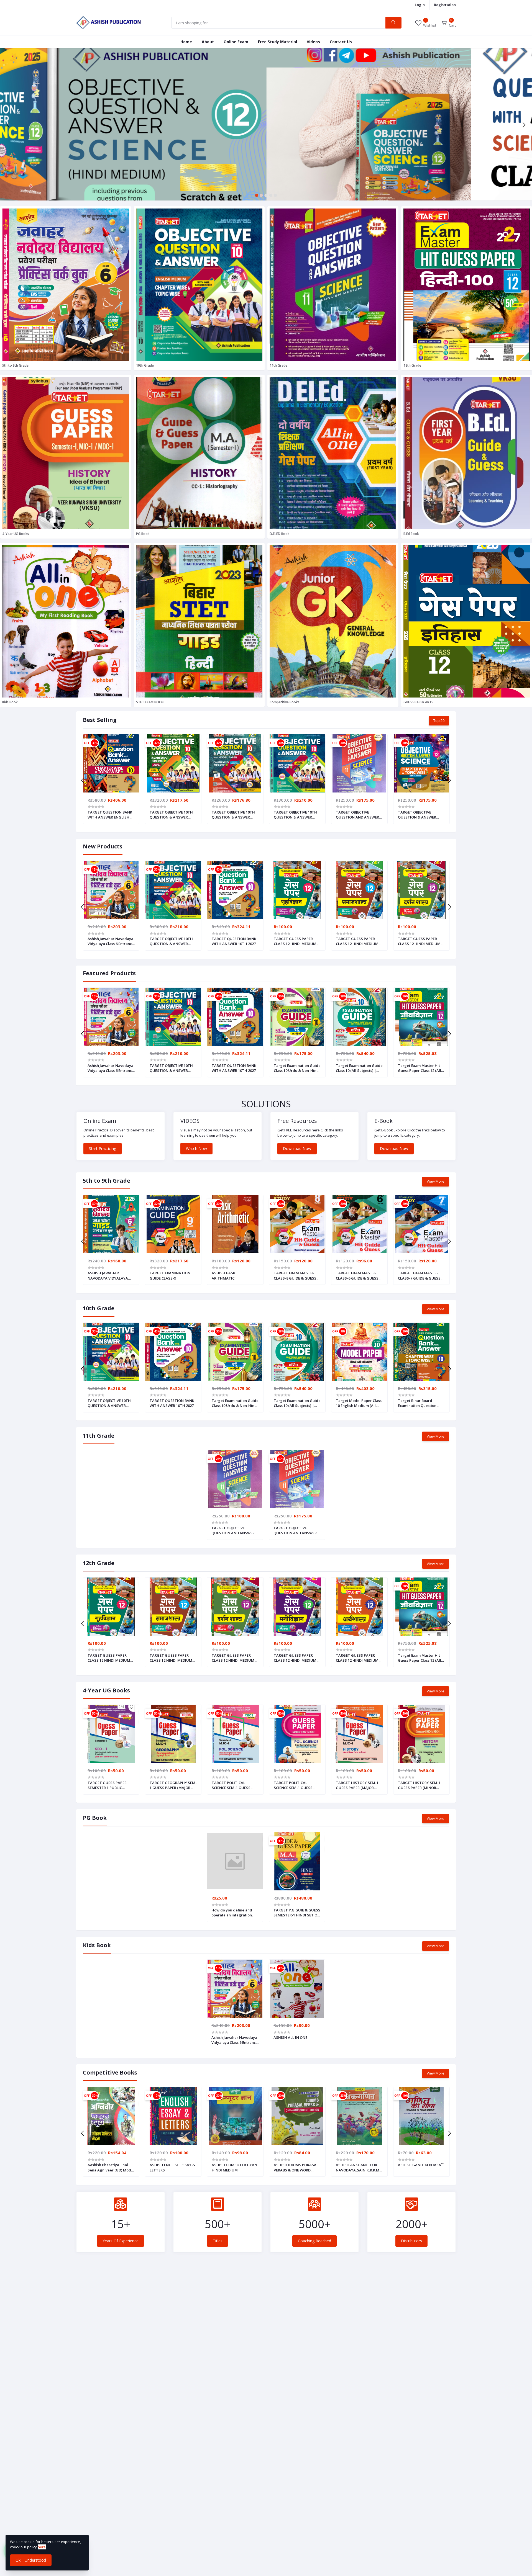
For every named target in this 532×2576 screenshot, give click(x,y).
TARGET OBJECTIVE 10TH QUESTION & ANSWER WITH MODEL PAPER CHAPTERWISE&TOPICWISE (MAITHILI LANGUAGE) (173, 815)
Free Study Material (277, 42)
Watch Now (196, 1148)
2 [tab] (261, 195)
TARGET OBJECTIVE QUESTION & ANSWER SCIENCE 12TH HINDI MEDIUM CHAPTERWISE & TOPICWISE (420, 815)
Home (186, 42)
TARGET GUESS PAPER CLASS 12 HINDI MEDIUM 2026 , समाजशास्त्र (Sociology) (357, 941)
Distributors (411, 2241)
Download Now (297, 1148)
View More (436, 1181)
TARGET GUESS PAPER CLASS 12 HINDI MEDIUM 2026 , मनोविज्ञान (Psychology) (297, 1658)
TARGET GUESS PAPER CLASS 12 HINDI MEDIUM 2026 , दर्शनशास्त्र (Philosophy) (419, 941)
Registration (445, 5)
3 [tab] (266, 195)
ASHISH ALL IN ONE (290, 2037)
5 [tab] (276, 195)
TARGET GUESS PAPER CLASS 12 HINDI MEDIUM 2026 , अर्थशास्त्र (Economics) (359, 1658)
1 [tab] (257, 195)
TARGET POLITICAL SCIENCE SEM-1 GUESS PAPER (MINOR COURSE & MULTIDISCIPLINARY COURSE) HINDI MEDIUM (296, 1785)
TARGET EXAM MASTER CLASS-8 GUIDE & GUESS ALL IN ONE (295, 1275)
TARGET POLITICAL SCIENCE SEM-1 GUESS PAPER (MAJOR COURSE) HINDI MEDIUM (232, 1785)
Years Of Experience (121, 2241)
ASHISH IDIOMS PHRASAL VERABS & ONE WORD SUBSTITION (296, 2167)
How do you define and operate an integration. (232, 1913)
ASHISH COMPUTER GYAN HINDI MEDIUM (234, 2167)
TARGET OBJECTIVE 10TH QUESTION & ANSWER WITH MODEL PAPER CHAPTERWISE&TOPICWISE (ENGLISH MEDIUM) (297, 815)
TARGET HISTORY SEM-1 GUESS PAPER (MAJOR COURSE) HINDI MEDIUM (357, 1785)
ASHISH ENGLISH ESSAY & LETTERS (172, 2167)
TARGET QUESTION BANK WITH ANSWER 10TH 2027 (234, 941)
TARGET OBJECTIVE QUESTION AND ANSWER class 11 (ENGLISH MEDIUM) (233, 1530)
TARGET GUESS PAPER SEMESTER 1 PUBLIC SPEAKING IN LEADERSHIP (110, 1785)
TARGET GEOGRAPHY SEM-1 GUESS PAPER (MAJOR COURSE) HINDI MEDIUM (173, 1785)
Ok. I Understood (31, 2560)
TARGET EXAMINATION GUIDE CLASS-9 (170, 1275)
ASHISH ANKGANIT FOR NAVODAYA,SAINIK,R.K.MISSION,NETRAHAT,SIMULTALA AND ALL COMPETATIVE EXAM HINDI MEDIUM (359, 2167)
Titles (218, 2241)
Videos (313, 42)
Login (420, 5)
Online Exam (236, 42)
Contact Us (341, 42)
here (42, 2547)
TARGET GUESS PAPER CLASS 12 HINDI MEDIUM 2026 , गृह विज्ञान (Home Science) (295, 941)
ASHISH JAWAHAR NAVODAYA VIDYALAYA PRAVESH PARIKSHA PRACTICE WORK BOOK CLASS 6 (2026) (108, 1275)
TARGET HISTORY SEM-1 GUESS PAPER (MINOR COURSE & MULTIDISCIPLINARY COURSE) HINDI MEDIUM (419, 1785)
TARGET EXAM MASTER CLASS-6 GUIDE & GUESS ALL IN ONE (357, 1275)
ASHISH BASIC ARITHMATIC (224, 1275)
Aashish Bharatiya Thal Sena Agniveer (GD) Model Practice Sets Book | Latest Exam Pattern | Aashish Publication (111, 2167)
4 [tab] (271, 195)
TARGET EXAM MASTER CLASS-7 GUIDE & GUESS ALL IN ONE (419, 1275)
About (208, 42)
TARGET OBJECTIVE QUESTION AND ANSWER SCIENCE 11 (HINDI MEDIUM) (357, 815)
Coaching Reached (314, 2241)
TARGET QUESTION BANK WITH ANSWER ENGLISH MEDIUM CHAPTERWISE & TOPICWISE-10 (110, 815)
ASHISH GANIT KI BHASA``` (421, 2165)
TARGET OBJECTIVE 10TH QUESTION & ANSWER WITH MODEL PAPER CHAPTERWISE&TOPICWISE (235, 815)
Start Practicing (103, 1148)
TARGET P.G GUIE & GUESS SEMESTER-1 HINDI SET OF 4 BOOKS (297, 1913)
